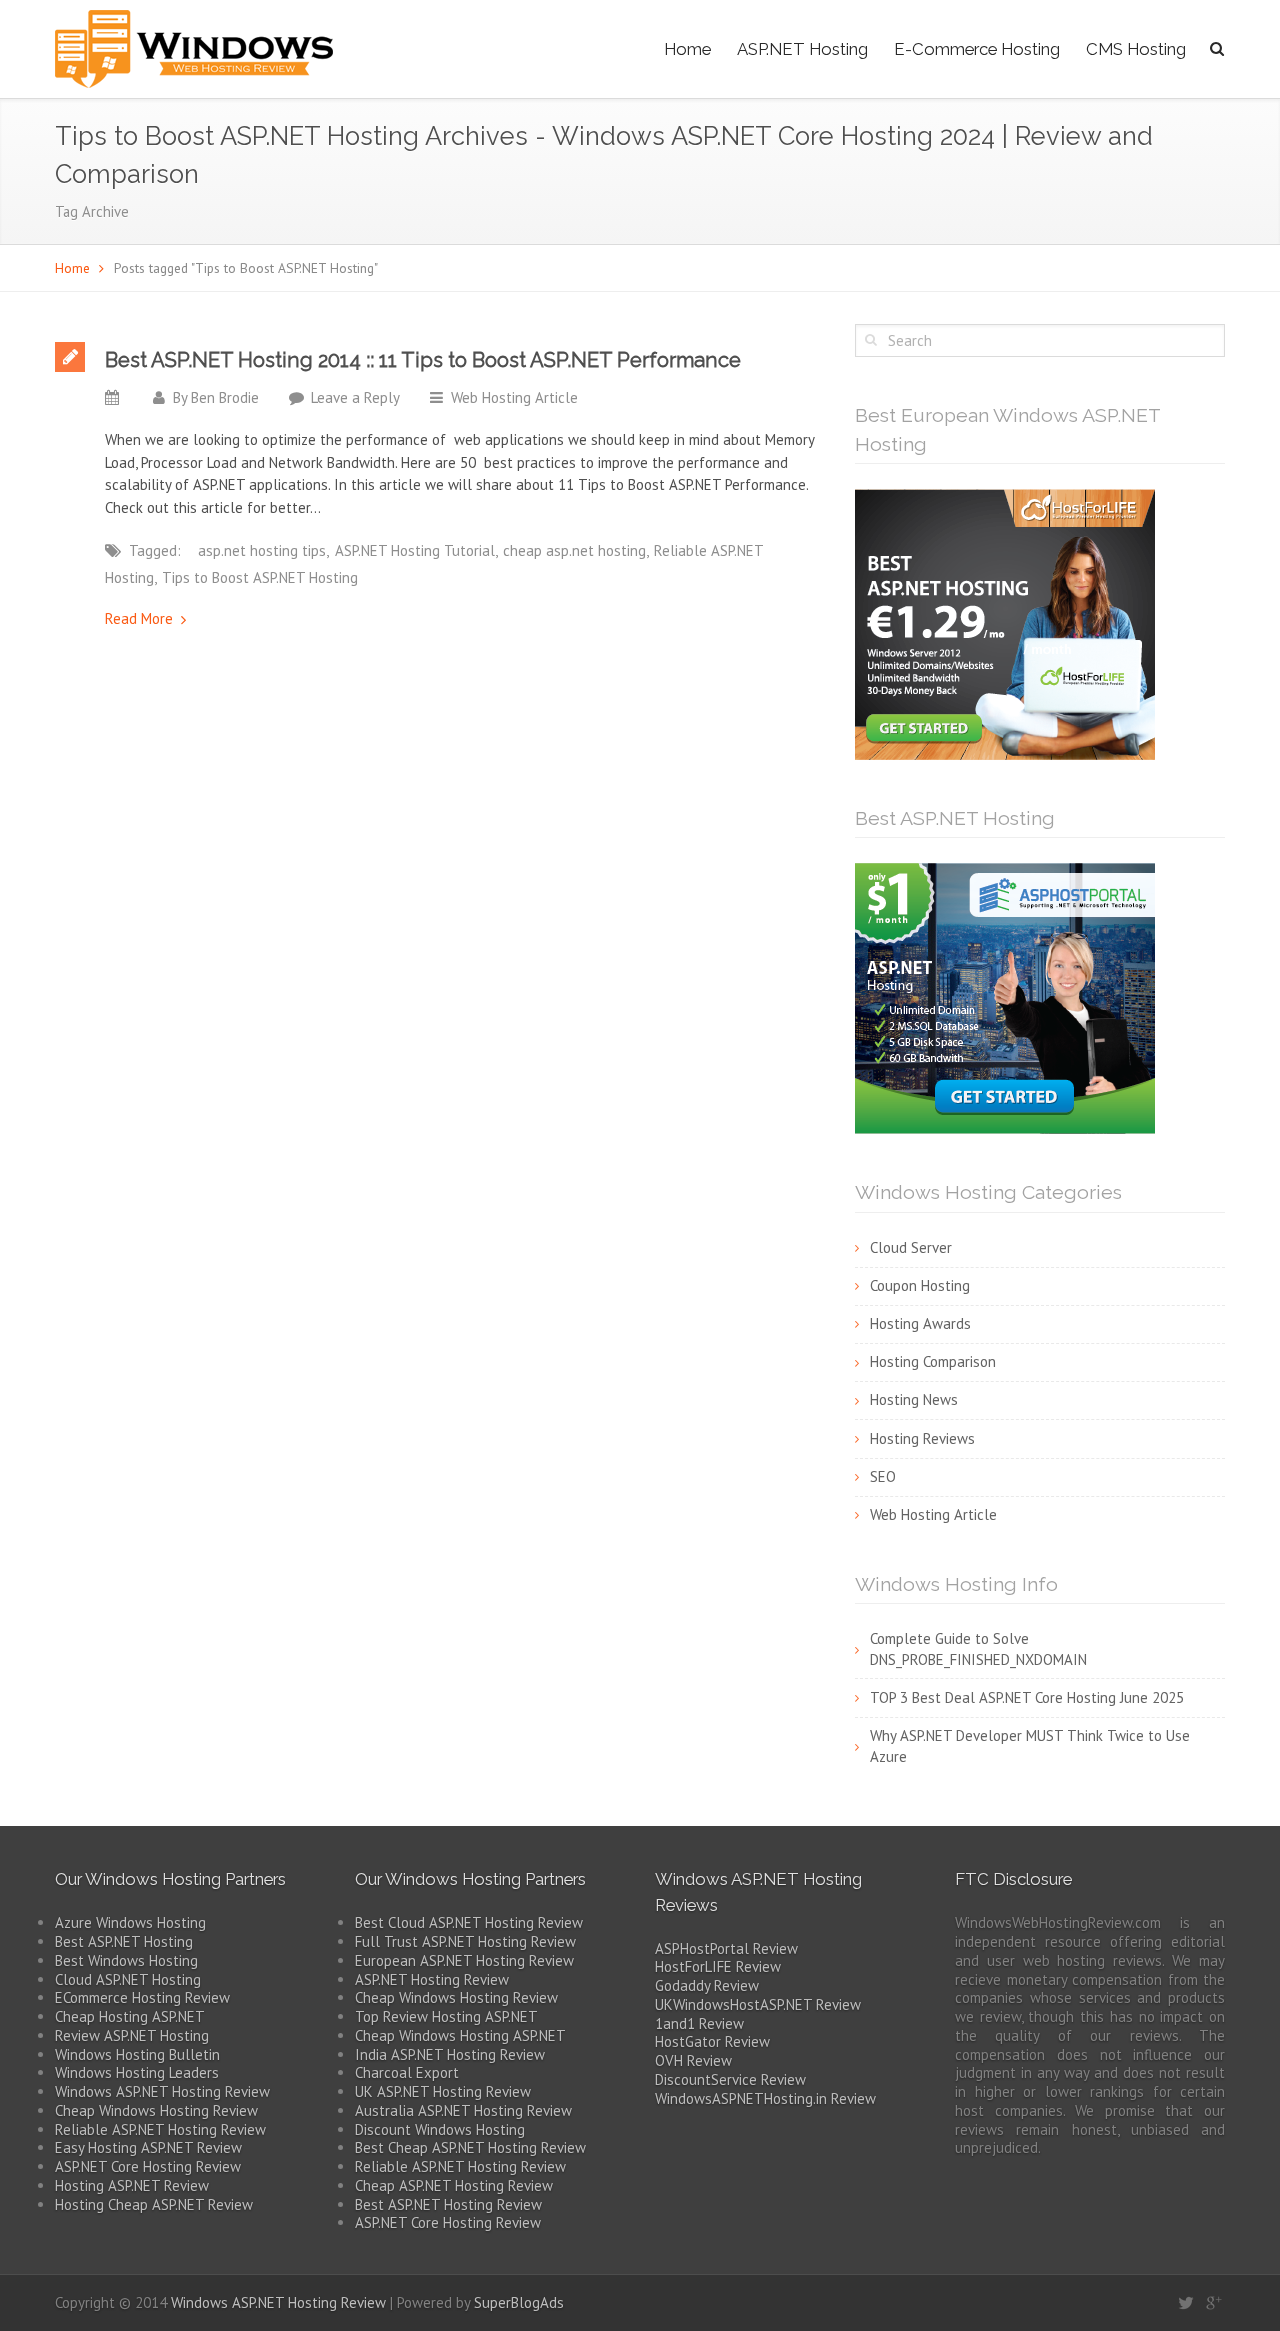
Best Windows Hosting (126, 1960)
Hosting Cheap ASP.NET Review (154, 2204)
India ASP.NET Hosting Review (450, 2054)
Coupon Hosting (920, 1285)
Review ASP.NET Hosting (132, 2035)
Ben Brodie (225, 397)
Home (687, 49)
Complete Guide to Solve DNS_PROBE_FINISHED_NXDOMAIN (978, 1649)
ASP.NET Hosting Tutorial (415, 550)
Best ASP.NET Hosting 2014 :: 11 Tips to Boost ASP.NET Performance (423, 360)
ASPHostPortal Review (726, 1948)
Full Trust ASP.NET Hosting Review (465, 1941)
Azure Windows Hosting (130, 1922)
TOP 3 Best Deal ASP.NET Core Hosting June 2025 (1027, 1697)
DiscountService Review (730, 2079)
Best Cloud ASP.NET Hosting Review (469, 1922)
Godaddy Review (707, 1985)
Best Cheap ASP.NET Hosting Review (470, 2147)
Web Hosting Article (514, 397)
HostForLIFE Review (718, 1966)
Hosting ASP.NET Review (132, 2185)
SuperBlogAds (519, 2302)
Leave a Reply (355, 397)
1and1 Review (699, 2023)
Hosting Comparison (933, 1361)
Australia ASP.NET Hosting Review (463, 2110)
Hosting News (914, 1399)
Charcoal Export (407, 2072)
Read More (139, 618)
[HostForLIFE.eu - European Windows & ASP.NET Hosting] (1005, 623)
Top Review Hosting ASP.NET (446, 2016)
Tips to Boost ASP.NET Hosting (260, 577)
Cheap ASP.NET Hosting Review (454, 2185)
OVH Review (693, 2060)
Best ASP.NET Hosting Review (448, 2204)
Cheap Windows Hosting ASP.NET (460, 2035)
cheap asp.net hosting (574, 550)
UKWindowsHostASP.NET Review (758, 2004)
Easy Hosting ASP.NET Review (148, 2147)
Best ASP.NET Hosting (124, 1941)
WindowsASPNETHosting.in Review (765, 2098)
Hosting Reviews (922, 1438)
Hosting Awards (920, 1323)
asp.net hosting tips (262, 550)
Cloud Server (911, 1247)
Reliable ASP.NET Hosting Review (160, 2129)
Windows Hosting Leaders (137, 2072)
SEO (883, 1476)
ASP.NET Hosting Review (432, 1979)
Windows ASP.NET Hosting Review (162, 2091)
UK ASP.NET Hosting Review (443, 2091)
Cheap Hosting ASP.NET (130, 2016)
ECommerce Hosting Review (142, 1997)
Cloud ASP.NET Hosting (128, 1979)
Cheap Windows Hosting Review (156, 2110)
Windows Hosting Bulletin (137, 2054)
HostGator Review (712, 2041)
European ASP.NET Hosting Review (464, 1960)
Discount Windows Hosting (440, 2129)
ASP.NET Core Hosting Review (148, 2166)
